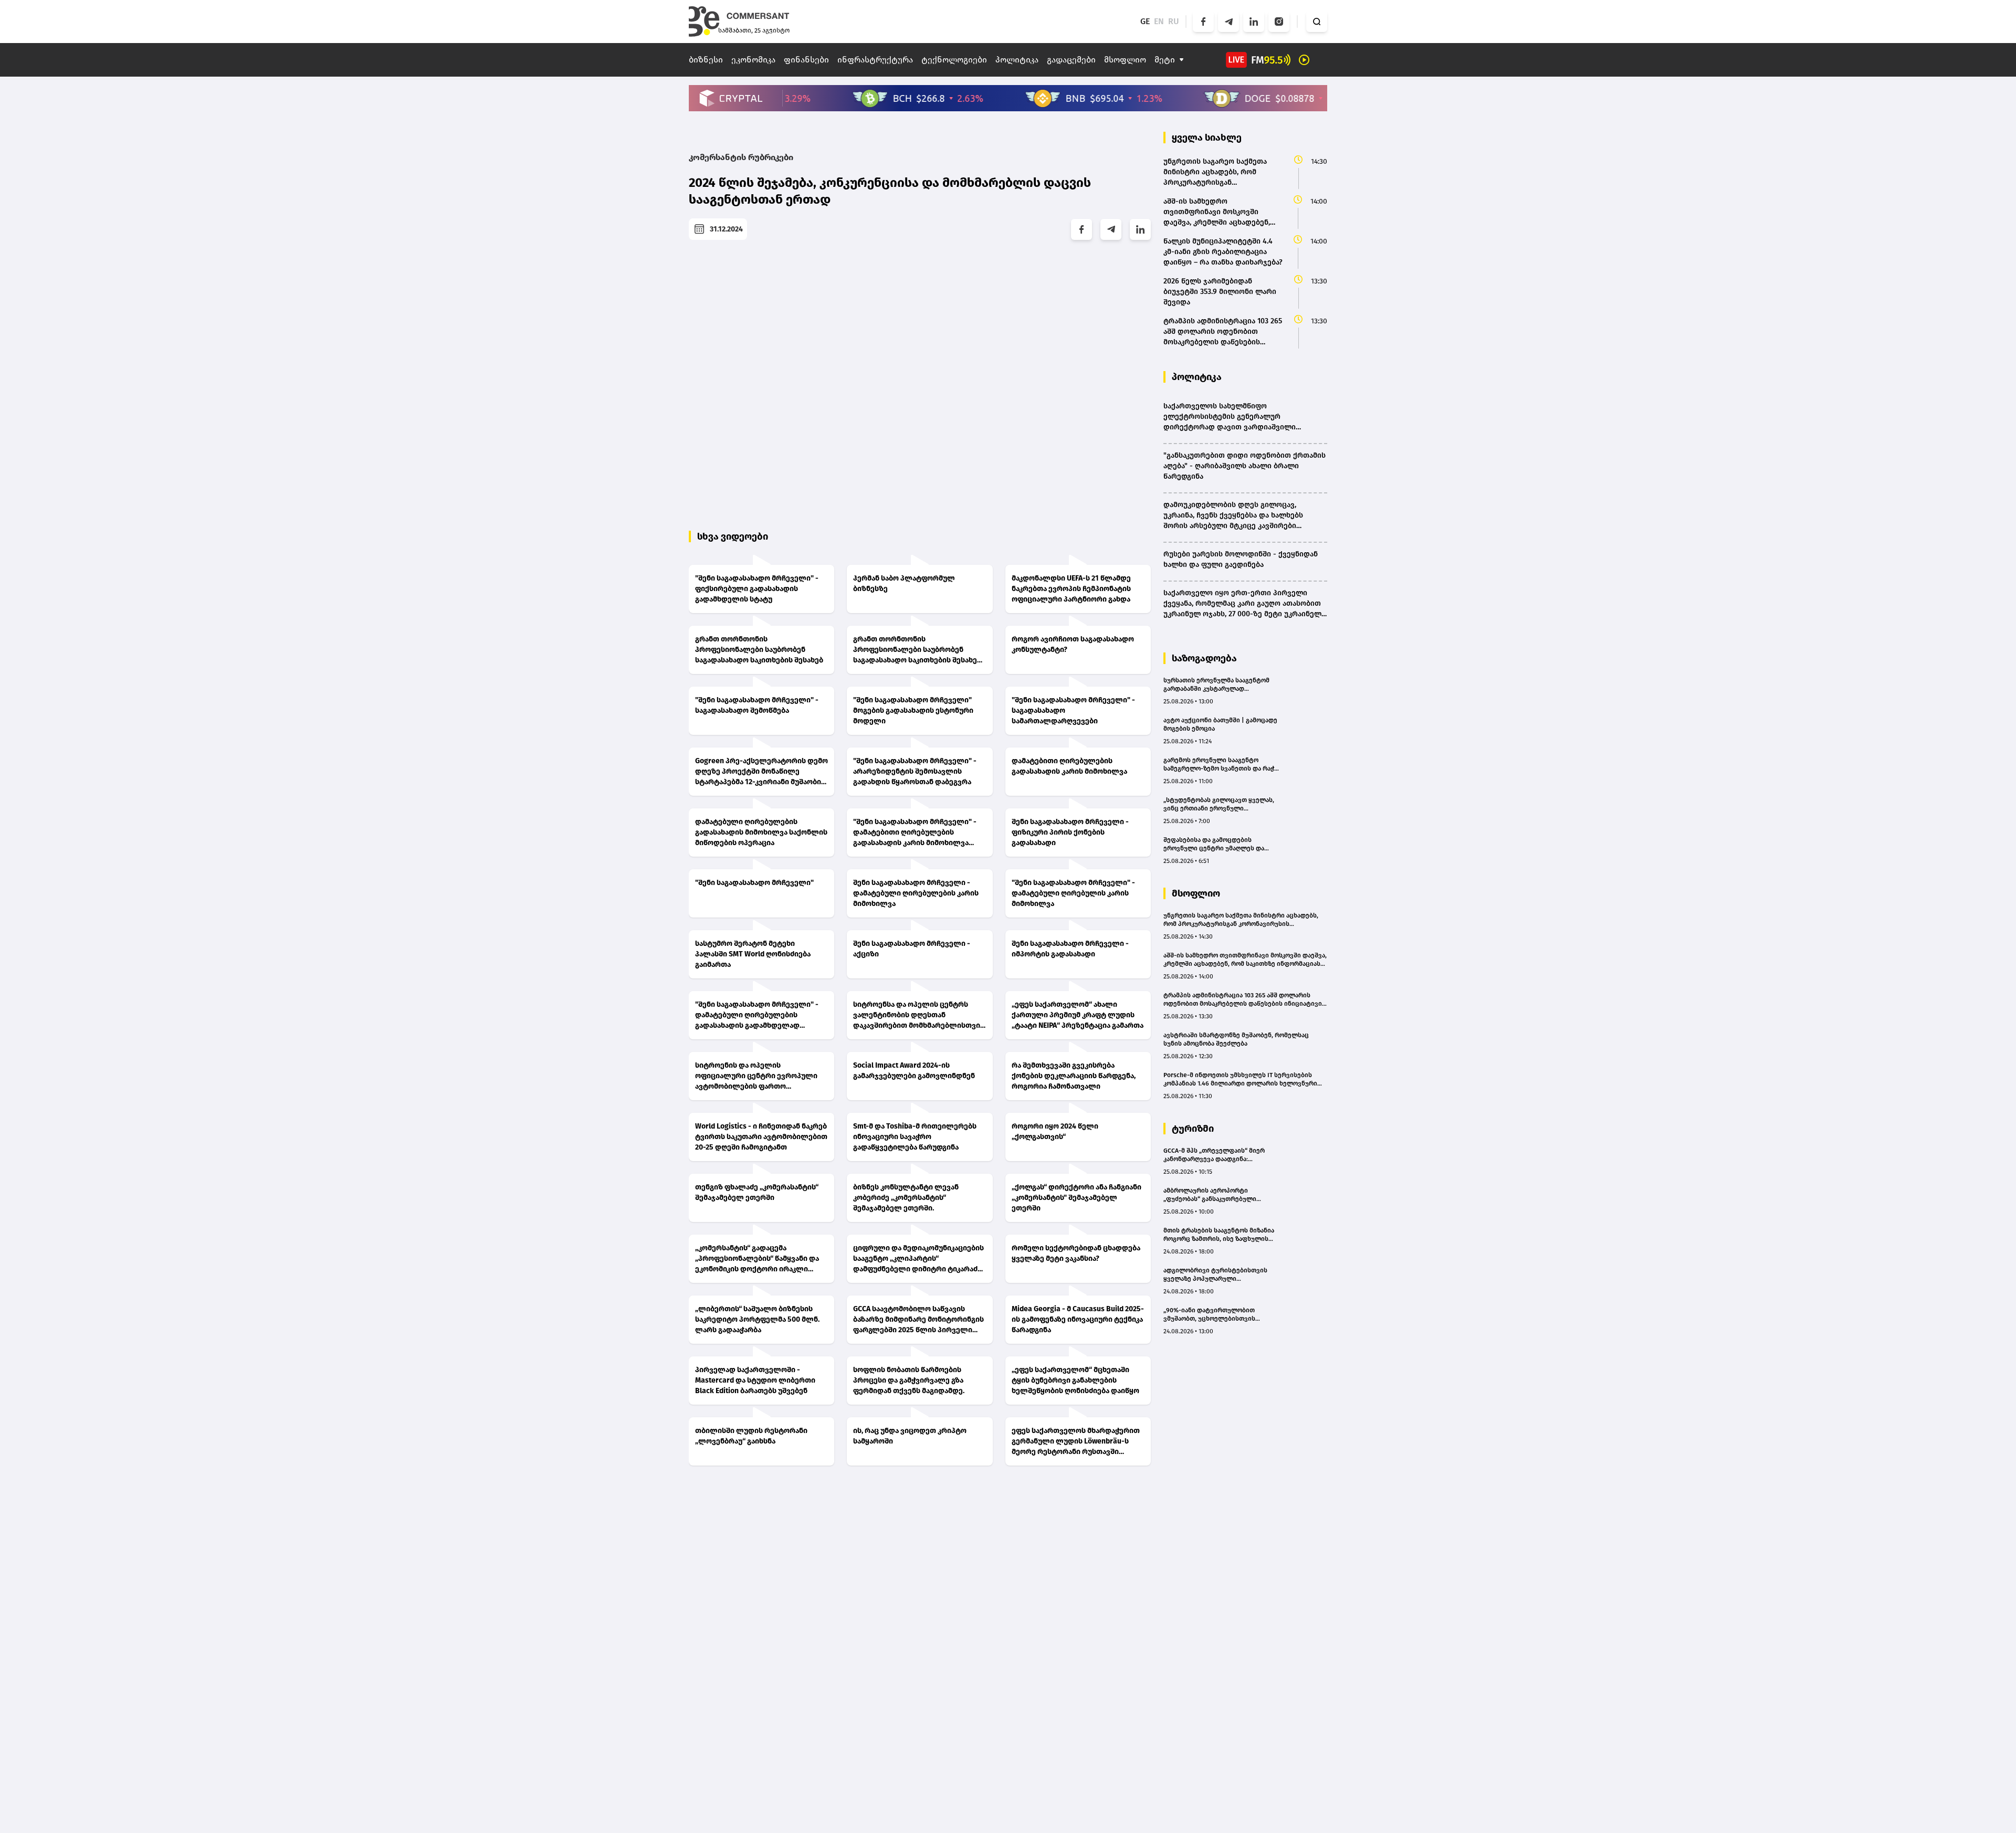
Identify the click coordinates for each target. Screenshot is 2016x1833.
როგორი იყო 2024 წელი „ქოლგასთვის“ (1055, 1131)
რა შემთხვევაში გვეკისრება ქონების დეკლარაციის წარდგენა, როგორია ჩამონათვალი (1074, 1076)
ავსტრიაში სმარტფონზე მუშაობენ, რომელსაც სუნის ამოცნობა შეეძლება (1236, 1039)
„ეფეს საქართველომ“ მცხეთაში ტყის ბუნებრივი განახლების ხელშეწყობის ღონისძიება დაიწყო (1075, 1380)
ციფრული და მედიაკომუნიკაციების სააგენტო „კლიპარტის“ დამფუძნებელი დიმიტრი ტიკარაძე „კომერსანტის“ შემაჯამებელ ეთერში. (918, 1259)
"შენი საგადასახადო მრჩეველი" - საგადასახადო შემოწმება (757, 705)
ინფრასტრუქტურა (875, 60)
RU (1174, 21)
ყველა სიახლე (1207, 138)
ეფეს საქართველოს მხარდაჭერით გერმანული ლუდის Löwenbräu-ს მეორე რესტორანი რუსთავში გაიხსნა (1076, 1442)
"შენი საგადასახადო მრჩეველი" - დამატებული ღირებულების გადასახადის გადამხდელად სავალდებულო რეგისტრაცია (757, 1015)
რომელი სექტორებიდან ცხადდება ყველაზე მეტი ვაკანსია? (1076, 1253)
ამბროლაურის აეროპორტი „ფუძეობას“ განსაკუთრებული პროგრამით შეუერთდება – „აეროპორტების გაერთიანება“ (1212, 1195)
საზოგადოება (1204, 658)
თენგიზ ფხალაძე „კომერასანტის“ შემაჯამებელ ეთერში (757, 1192)
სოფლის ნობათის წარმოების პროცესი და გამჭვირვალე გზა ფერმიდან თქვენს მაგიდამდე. (909, 1380)
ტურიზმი (1193, 1129)
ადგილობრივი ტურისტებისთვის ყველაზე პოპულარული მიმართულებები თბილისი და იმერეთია (1215, 1275)
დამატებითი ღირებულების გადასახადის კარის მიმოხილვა (1069, 766)
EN (1159, 21)
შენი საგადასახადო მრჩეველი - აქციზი (912, 949)
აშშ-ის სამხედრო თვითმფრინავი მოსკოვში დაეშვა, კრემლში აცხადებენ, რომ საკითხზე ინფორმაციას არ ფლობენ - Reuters (1245, 960)
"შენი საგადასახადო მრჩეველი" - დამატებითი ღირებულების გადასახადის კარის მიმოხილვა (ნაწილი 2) (915, 833)
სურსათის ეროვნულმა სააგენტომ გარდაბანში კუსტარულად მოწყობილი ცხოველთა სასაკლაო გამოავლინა (1216, 685)
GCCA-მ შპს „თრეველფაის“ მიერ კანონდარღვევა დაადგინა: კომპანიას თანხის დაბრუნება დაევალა (1214, 1155)
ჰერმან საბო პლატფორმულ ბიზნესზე (904, 583)
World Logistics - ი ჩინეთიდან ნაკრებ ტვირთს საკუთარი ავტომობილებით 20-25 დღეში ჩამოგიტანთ (761, 1137)
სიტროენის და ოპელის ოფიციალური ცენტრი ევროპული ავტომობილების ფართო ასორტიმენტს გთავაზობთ (756, 1076)
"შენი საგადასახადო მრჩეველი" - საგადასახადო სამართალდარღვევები (1073, 710)
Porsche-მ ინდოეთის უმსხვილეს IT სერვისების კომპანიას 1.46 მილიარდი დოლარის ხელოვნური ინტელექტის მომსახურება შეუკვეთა (1240, 1079)
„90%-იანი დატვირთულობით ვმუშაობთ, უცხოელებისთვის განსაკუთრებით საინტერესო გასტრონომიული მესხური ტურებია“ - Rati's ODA (1220, 1315)
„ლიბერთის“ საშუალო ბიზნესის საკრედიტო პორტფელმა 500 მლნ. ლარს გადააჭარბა (757, 1319)
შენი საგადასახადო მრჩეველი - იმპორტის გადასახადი (1070, 949)
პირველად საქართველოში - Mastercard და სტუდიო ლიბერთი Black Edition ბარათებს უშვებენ (755, 1380)
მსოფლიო (1125, 60)
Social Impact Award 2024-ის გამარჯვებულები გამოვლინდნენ (914, 1071)
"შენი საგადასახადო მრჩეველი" (754, 883)
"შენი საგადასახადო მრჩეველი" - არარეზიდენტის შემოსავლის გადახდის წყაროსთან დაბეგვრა (915, 771)
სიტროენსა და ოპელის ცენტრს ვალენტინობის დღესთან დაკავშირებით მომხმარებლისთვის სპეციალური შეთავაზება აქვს (919, 1015)
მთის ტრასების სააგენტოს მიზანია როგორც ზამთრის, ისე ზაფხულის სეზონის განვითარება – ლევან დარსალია (1219, 1235)
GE (1145, 21)
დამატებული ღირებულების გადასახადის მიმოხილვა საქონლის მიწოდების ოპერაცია (761, 832)
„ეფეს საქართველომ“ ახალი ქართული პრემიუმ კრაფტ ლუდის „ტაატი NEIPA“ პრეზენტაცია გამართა (1078, 1015)
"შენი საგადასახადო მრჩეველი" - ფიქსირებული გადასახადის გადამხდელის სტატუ (757, 589)
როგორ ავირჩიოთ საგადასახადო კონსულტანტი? (1073, 644)
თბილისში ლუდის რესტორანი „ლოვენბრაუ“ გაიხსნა (751, 1436)
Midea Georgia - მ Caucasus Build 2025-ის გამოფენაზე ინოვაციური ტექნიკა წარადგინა (1078, 1319)
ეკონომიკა (753, 60)
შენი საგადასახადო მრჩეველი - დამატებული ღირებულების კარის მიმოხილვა (916, 893)
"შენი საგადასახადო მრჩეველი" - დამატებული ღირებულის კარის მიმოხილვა (1073, 893)
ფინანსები (806, 60)
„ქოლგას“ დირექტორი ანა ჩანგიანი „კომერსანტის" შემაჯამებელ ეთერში (1077, 1198)
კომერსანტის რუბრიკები (741, 157)
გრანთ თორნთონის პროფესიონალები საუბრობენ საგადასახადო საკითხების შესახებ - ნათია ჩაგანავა (920, 650)
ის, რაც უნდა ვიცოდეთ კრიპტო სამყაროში (910, 1436)
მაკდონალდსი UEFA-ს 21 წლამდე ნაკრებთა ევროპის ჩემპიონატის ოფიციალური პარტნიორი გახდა (1071, 589)
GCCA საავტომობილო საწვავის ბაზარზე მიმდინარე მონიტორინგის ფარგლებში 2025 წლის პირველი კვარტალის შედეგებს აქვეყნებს (918, 1320)
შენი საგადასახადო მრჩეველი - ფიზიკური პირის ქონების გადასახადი (1070, 832)
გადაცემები (1071, 60)
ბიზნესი (706, 60)
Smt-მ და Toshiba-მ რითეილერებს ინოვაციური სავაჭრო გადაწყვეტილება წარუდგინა (915, 1137)
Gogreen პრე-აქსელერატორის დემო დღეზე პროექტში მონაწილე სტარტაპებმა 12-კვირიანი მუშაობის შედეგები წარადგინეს (762, 772)
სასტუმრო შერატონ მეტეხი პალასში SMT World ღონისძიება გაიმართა (753, 954)
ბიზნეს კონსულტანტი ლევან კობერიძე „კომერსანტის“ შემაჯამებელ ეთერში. (906, 1198)
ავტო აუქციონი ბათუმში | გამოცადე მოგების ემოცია (1220, 724)
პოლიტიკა (1017, 60)
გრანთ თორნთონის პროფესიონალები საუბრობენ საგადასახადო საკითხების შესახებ (759, 650)
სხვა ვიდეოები (733, 536)
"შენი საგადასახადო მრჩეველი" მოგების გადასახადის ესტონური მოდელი (913, 710)
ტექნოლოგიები (954, 60)
